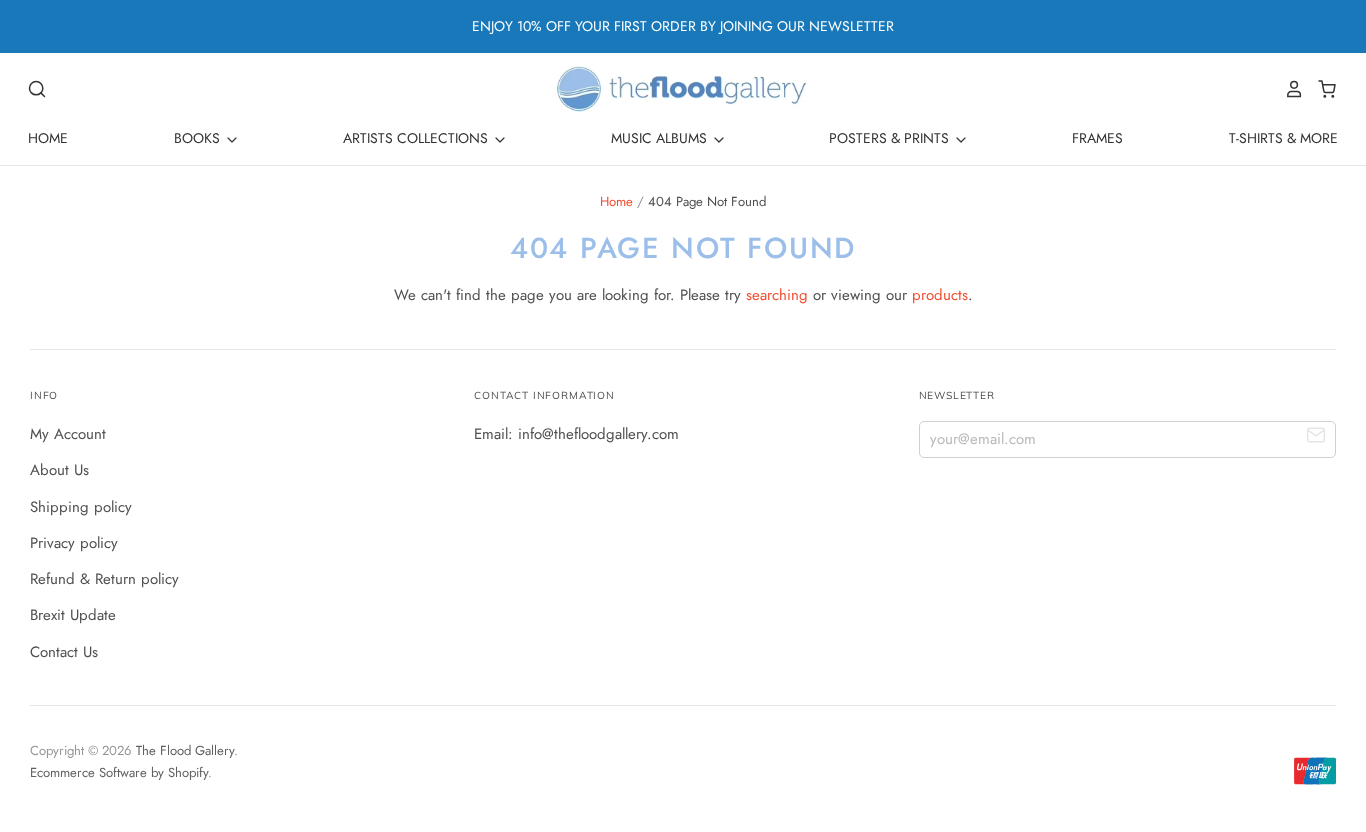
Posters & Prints (891, 138)
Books (199, 138)
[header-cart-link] (1321, 89)
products (940, 295)
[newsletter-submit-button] (1316, 438)
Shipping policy (81, 507)
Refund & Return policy (104, 579)
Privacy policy (74, 543)
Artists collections (417, 138)
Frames (1097, 138)
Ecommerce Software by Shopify (119, 772)
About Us (59, 470)
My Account (68, 434)
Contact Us (64, 652)
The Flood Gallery (185, 750)
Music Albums (661, 138)
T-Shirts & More (1283, 138)
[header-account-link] (1289, 89)
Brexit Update (73, 615)
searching (777, 295)
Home (48, 138)
